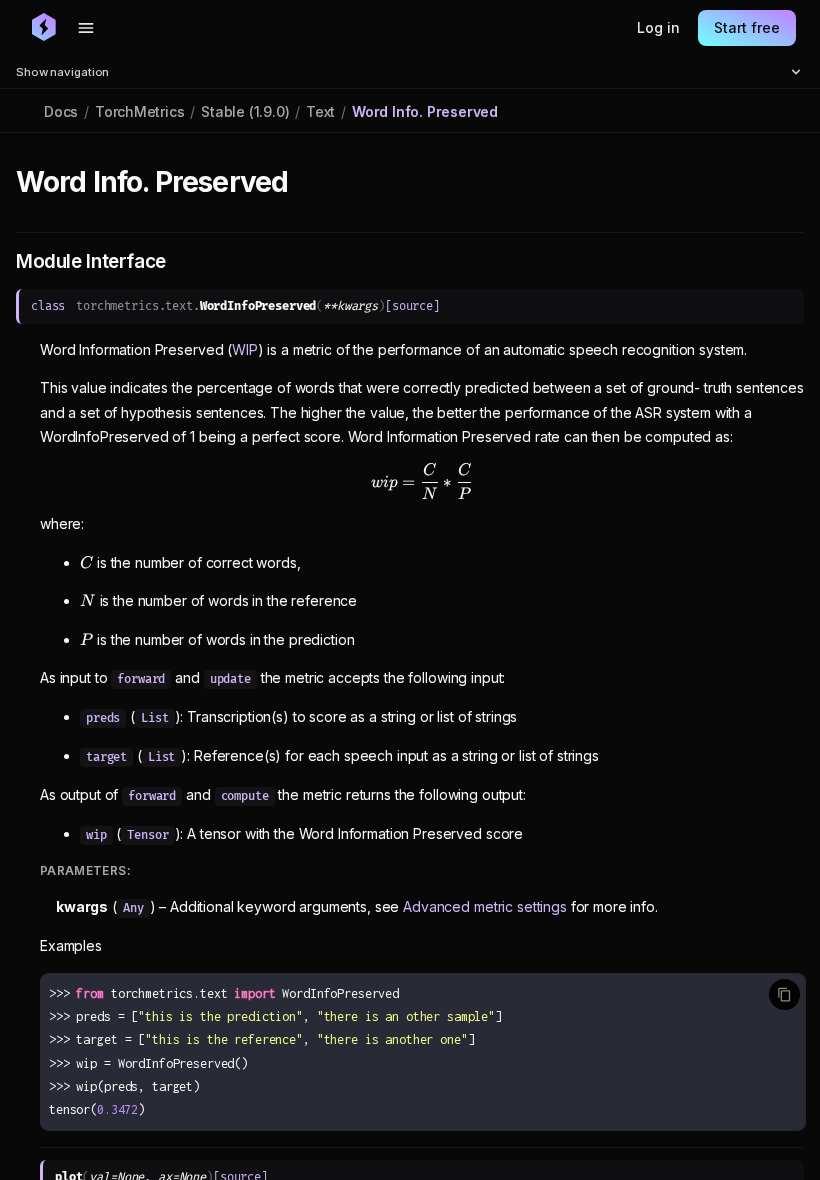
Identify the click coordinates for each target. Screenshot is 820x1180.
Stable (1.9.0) (245, 111)
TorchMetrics (139, 111)
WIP (245, 349)
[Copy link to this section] (310, 183)
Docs (61, 111)
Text (320, 111)
